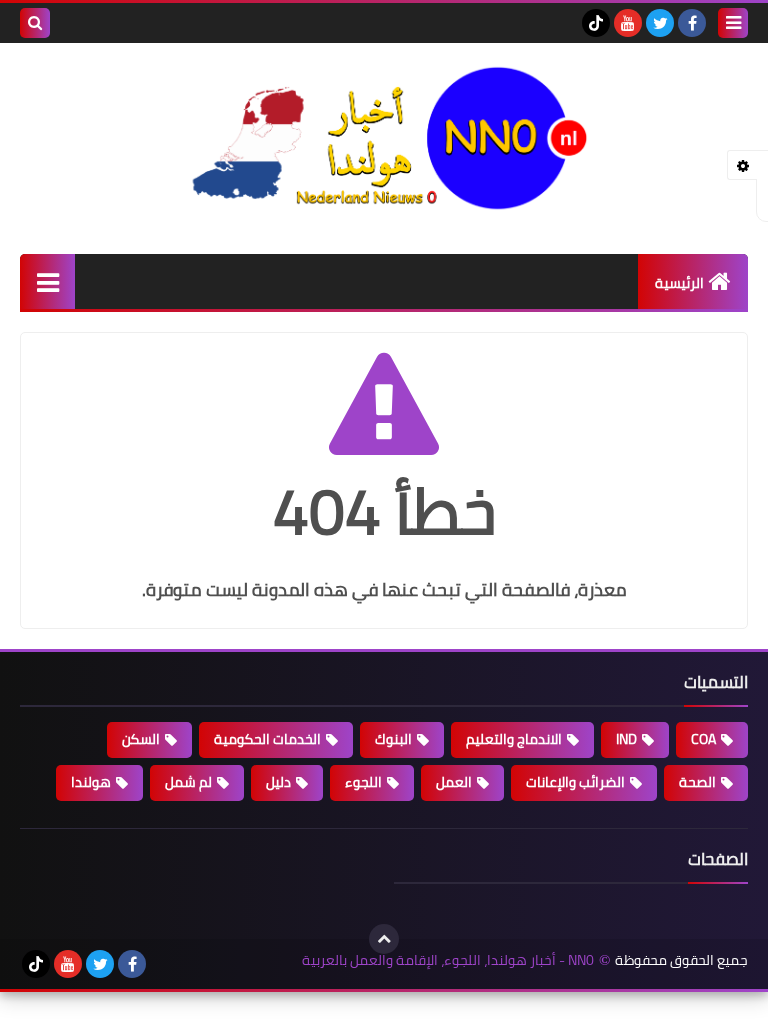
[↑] (384, 939)
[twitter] (660, 23)
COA (703, 739)
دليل (278, 782)
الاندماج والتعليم (514, 739)
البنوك (393, 739)
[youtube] (628, 23)
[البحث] (35, 23)
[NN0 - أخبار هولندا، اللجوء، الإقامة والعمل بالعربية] (384, 138)
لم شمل (188, 782)
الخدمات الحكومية (267, 739)
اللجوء (363, 782)
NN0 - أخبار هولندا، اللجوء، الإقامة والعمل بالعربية (448, 960)
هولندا (91, 782)
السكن (141, 739)
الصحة (697, 782)
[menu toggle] (733, 23)
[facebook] (692, 23)
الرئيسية (679, 283)
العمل (454, 782)
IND (626, 739)
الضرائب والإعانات (575, 782)
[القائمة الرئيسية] (47, 281)
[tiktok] (596, 23)
